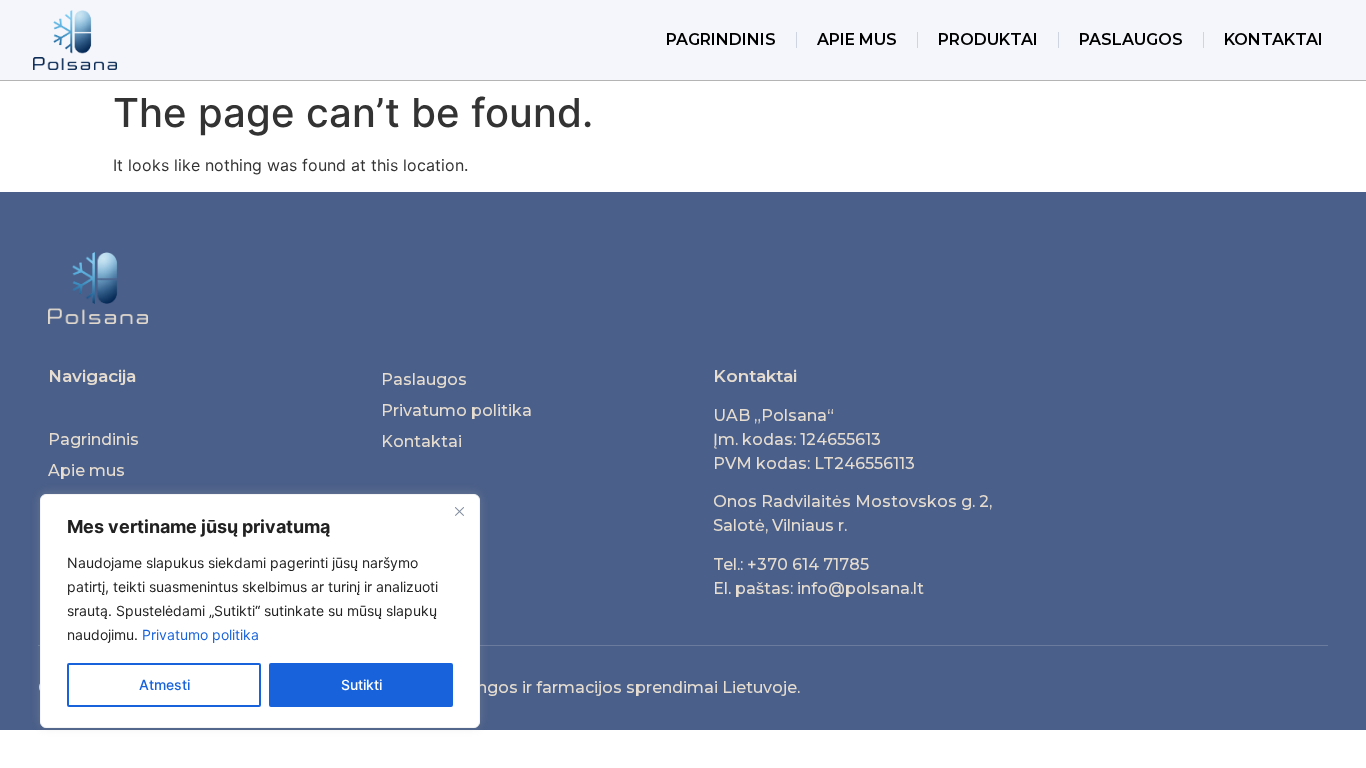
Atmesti (164, 684)
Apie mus (857, 39)
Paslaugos (1131, 39)
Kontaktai (1273, 39)
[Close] (459, 511)
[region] (260, 611)
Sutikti (361, 684)
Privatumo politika (200, 634)
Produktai (988, 39)
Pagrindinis (721, 39)
